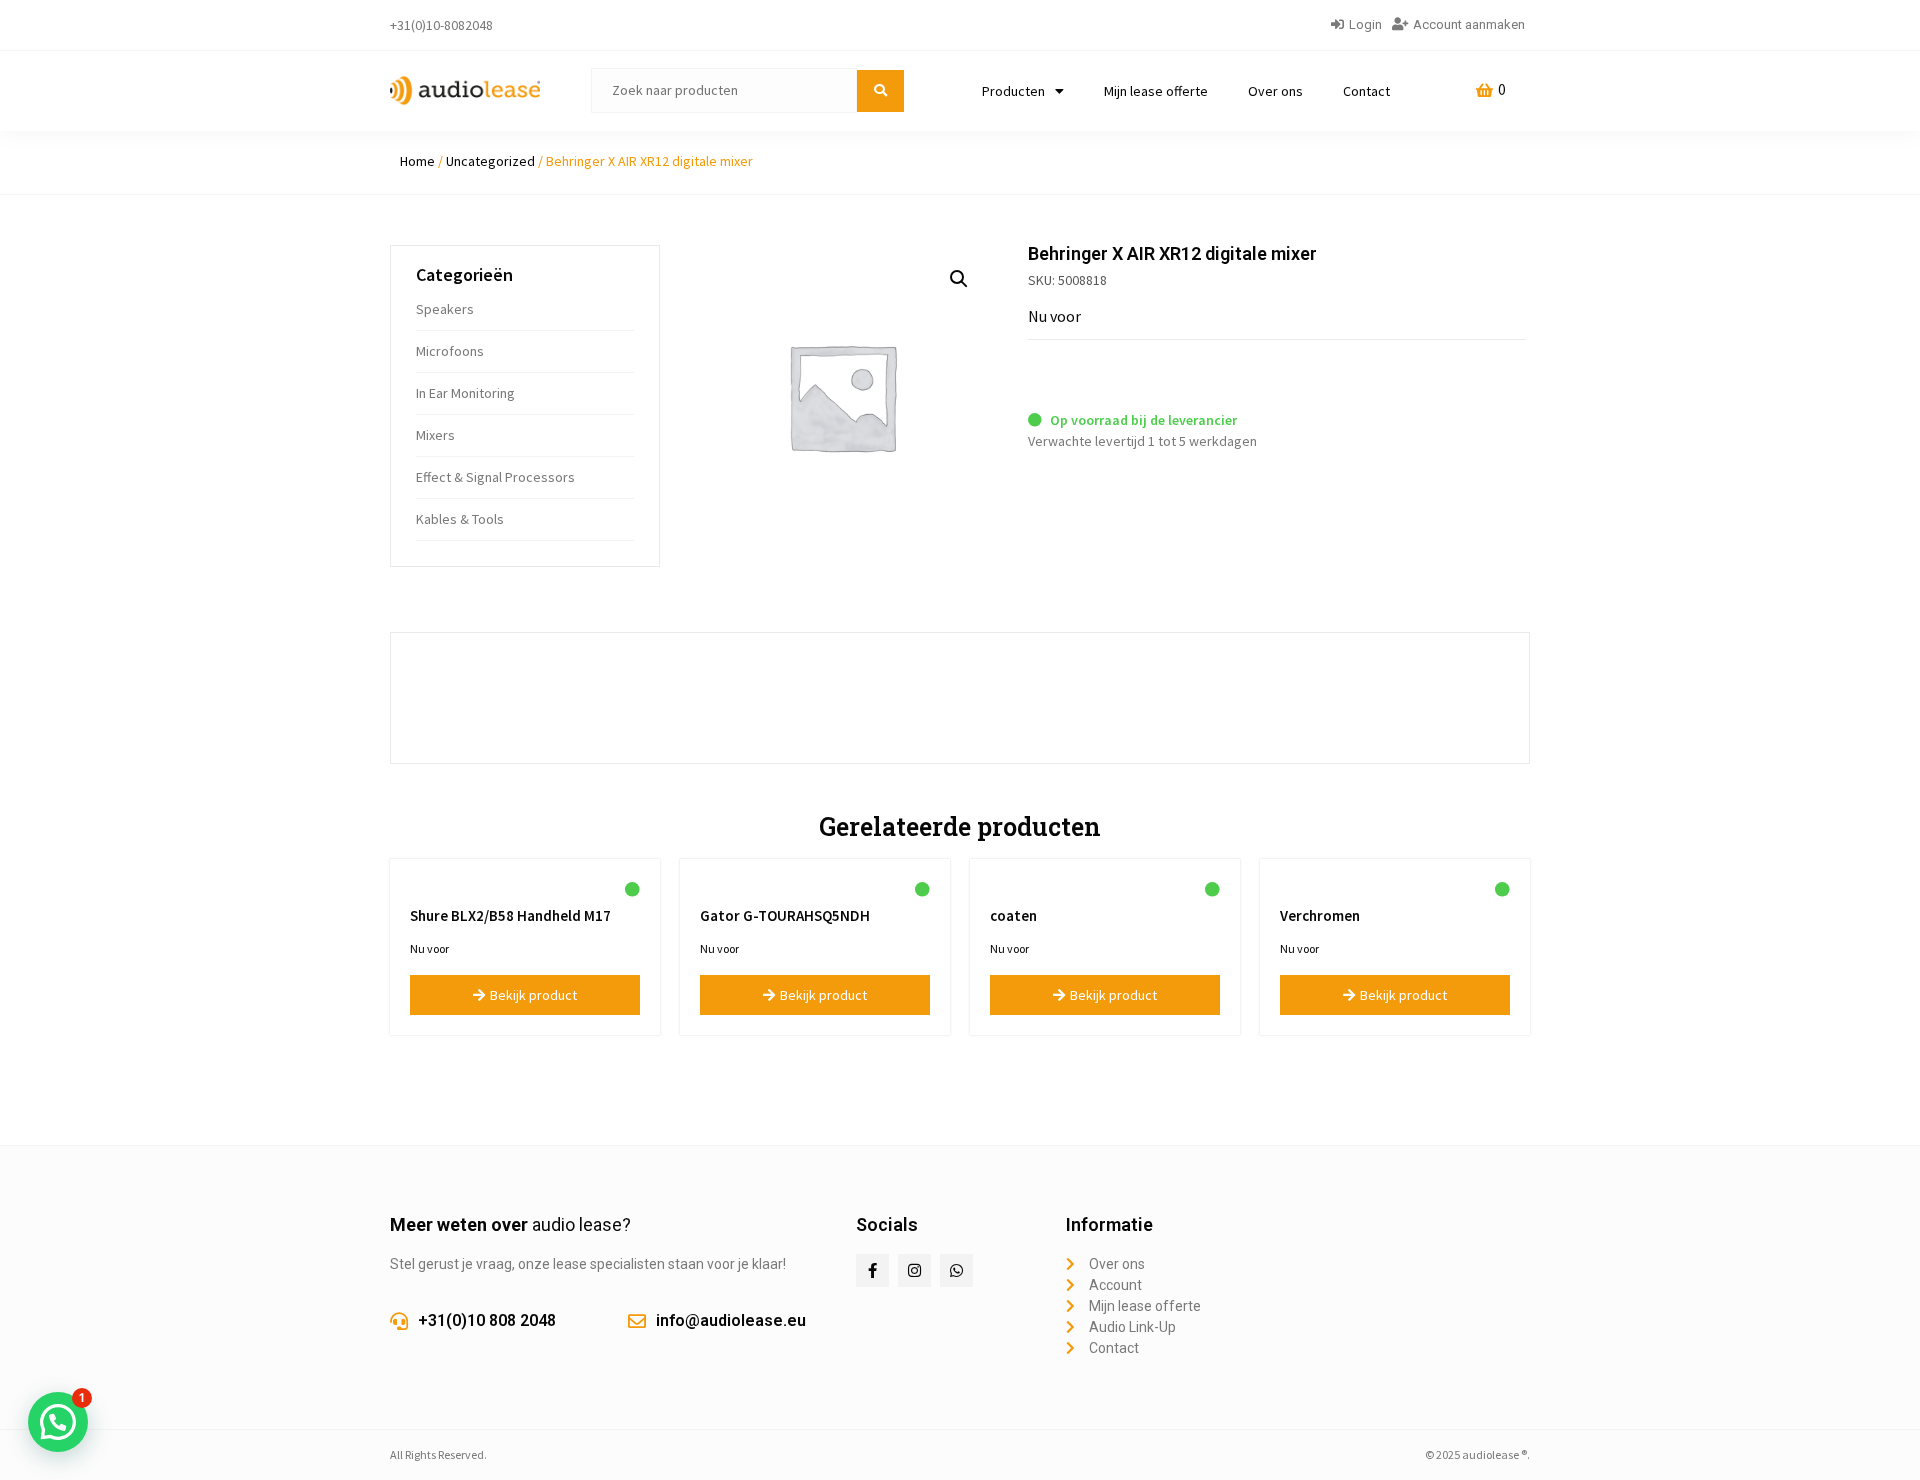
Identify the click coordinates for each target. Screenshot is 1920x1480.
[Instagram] (914, 1270)
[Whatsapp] (956, 1270)
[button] (959, 279)
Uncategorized (490, 161)
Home (417, 161)
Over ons (1275, 91)
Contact (1366, 91)
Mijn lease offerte (1156, 91)
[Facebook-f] (872, 1270)
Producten (1013, 91)
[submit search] (880, 91)
